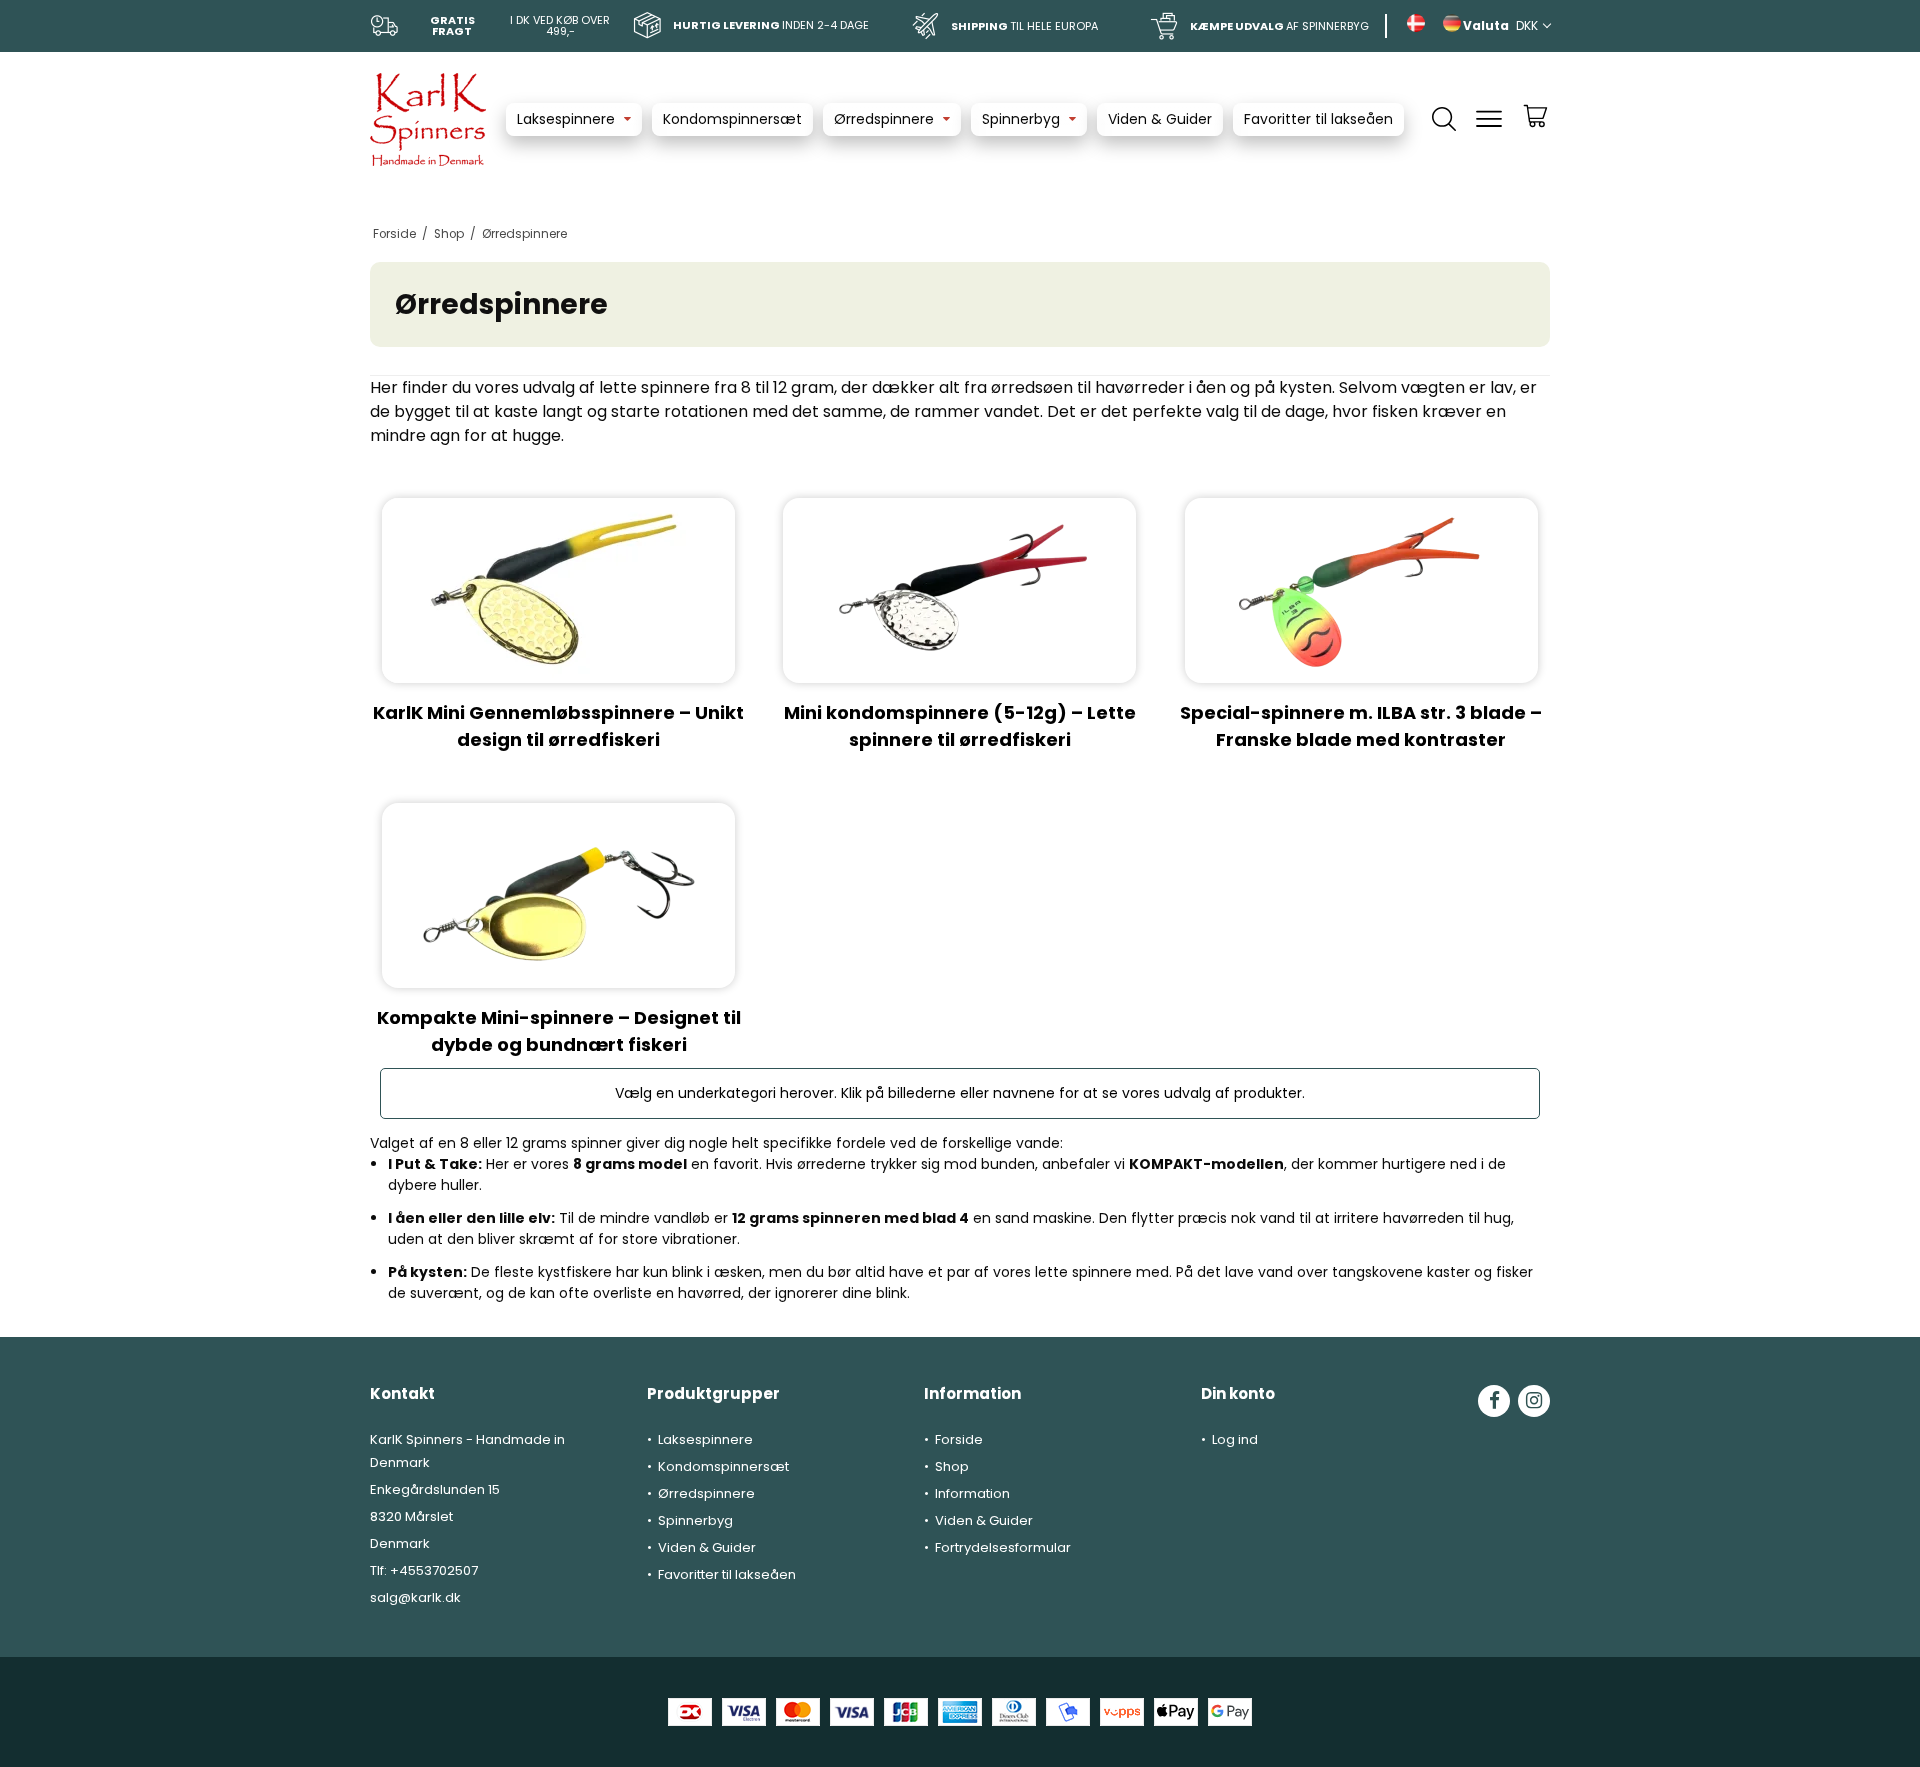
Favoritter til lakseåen (1318, 119)
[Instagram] (1534, 1401)
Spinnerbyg (1021, 119)
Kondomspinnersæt (732, 119)
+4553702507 (434, 1570)
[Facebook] (1494, 1401)
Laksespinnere (566, 119)
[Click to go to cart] (1536, 125)
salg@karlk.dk (415, 1597)
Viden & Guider (1160, 119)
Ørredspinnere (884, 119)
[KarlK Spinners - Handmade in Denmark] (428, 119)
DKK (1527, 25)
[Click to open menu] (1489, 119)
